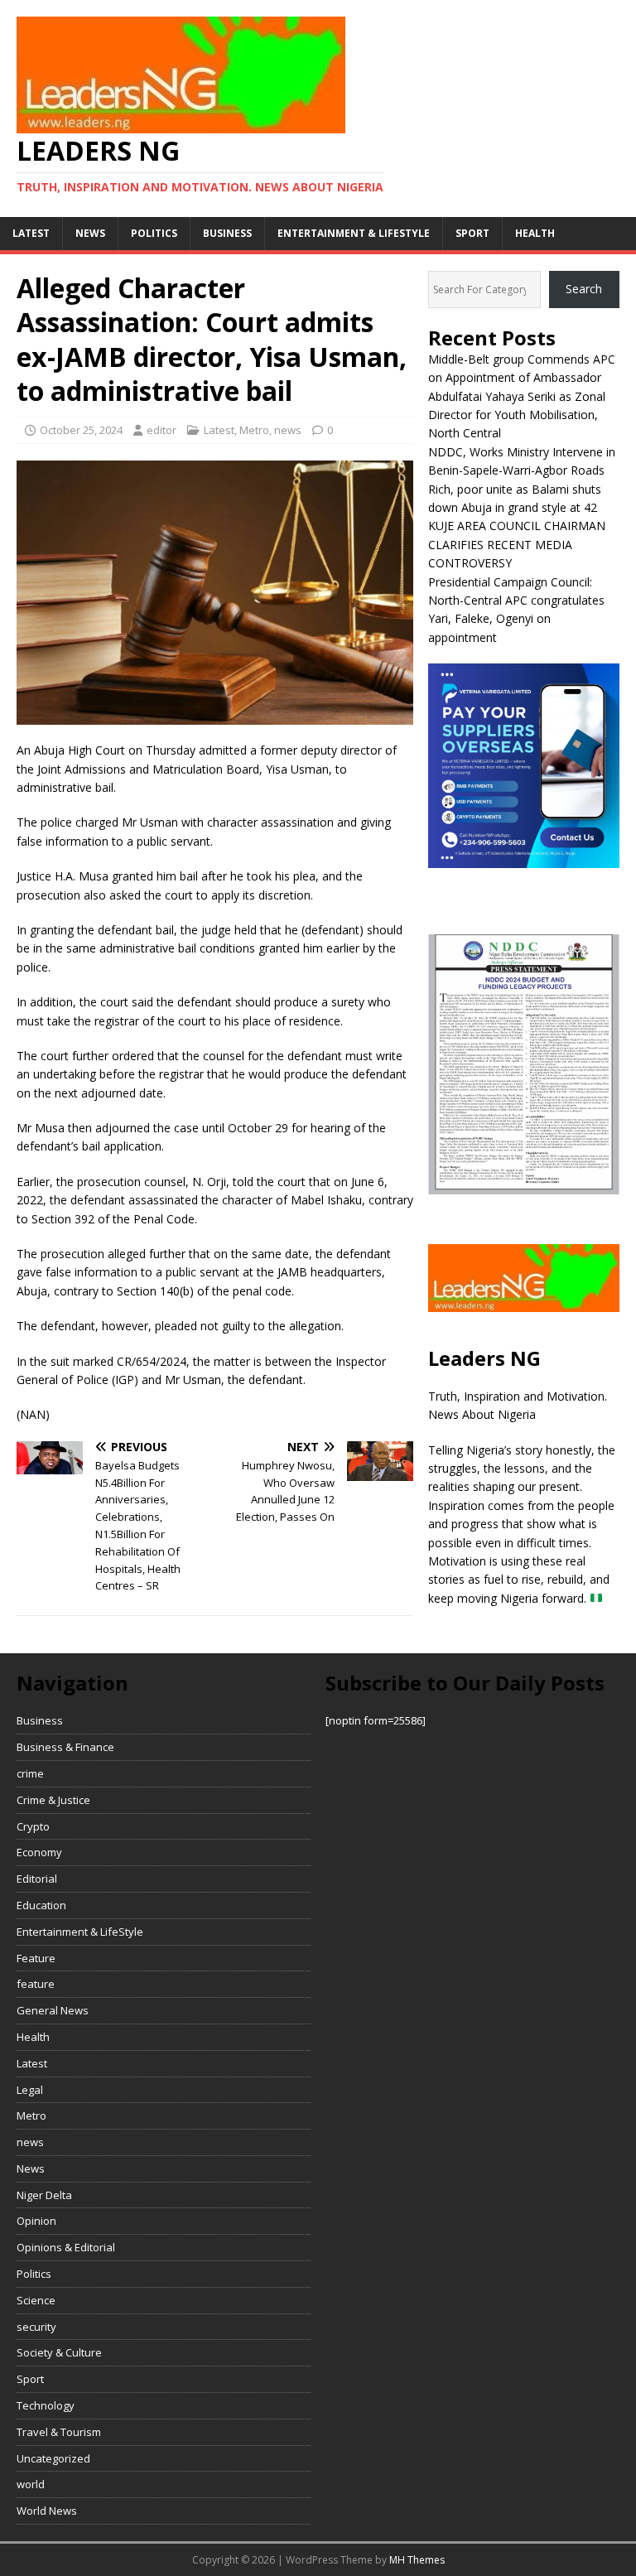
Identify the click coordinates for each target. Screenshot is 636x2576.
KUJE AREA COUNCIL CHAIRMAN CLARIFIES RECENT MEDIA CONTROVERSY (517, 544)
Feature (36, 1958)
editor (161, 430)
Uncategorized (53, 2458)
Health (535, 233)
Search (584, 289)
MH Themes (417, 2560)
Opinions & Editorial (66, 2247)
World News (47, 2511)
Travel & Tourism (59, 2432)
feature (36, 1984)
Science (36, 2300)
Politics (154, 233)
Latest (31, 233)
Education (41, 1905)
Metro (254, 430)
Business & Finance (65, 1747)
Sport (472, 233)
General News (53, 2010)
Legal (30, 2090)
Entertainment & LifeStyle (354, 233)
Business (227, 233)
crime (30, 1773)
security (36, 2327)
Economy (39, 1852)
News (31, 2168)
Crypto (33, 1826)
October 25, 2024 (81, 430)
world (31, 2484)
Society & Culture (59, 2352)
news (90, 233)
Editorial (37, 1879)
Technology (46, 2405)
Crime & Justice (53, 1800)
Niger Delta (44, 2195)
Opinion (36, 2221)
